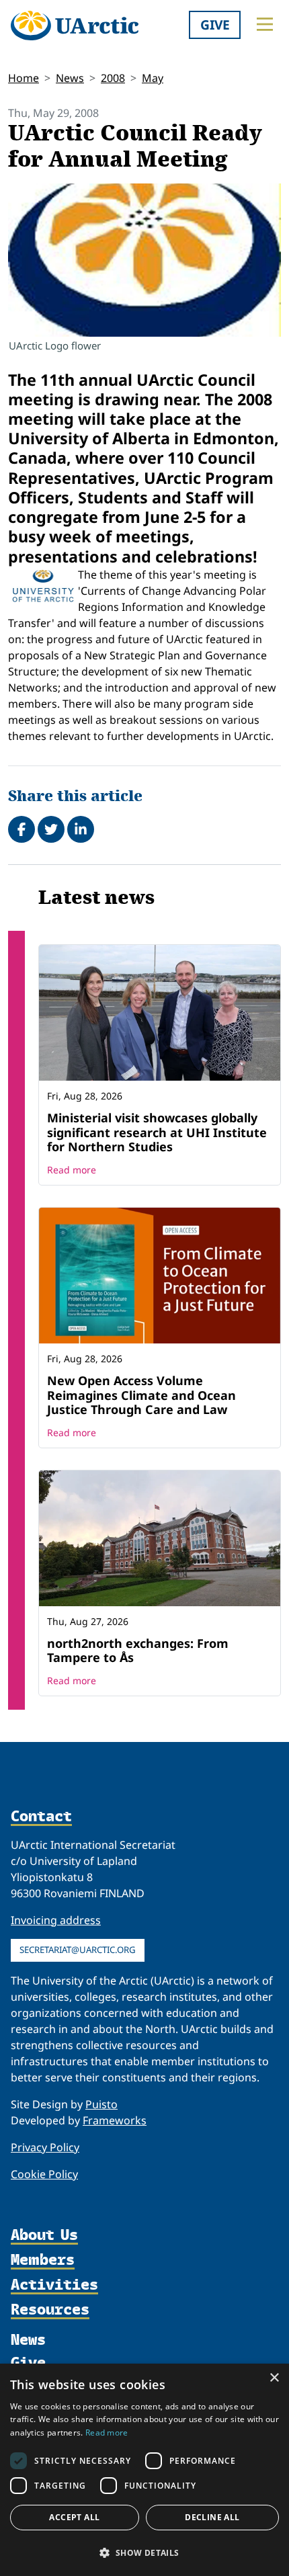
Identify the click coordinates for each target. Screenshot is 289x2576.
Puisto (101, 2104)
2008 (113, 78)
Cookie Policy (44, 2174)
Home (24, 78)
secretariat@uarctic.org (78, 1950)
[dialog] (144, 2470)
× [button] (274, 2378)
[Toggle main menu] (265, 24)
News (70, 78)
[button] (144, 2552)
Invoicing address (56, 1920)
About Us (44, 2235)
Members (43, 2260)
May (153, 78)
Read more (72, 1170)
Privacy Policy (45, 2147)
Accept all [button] (74, 2517)
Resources (50, 2310)
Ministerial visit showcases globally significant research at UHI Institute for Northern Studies (157, 1132)
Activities (54, 2285)
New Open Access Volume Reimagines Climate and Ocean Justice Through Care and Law (141, 1395)
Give (215, 25)
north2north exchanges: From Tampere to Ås (138, 1651)
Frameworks (115, 2120)
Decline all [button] (212, 2517)
